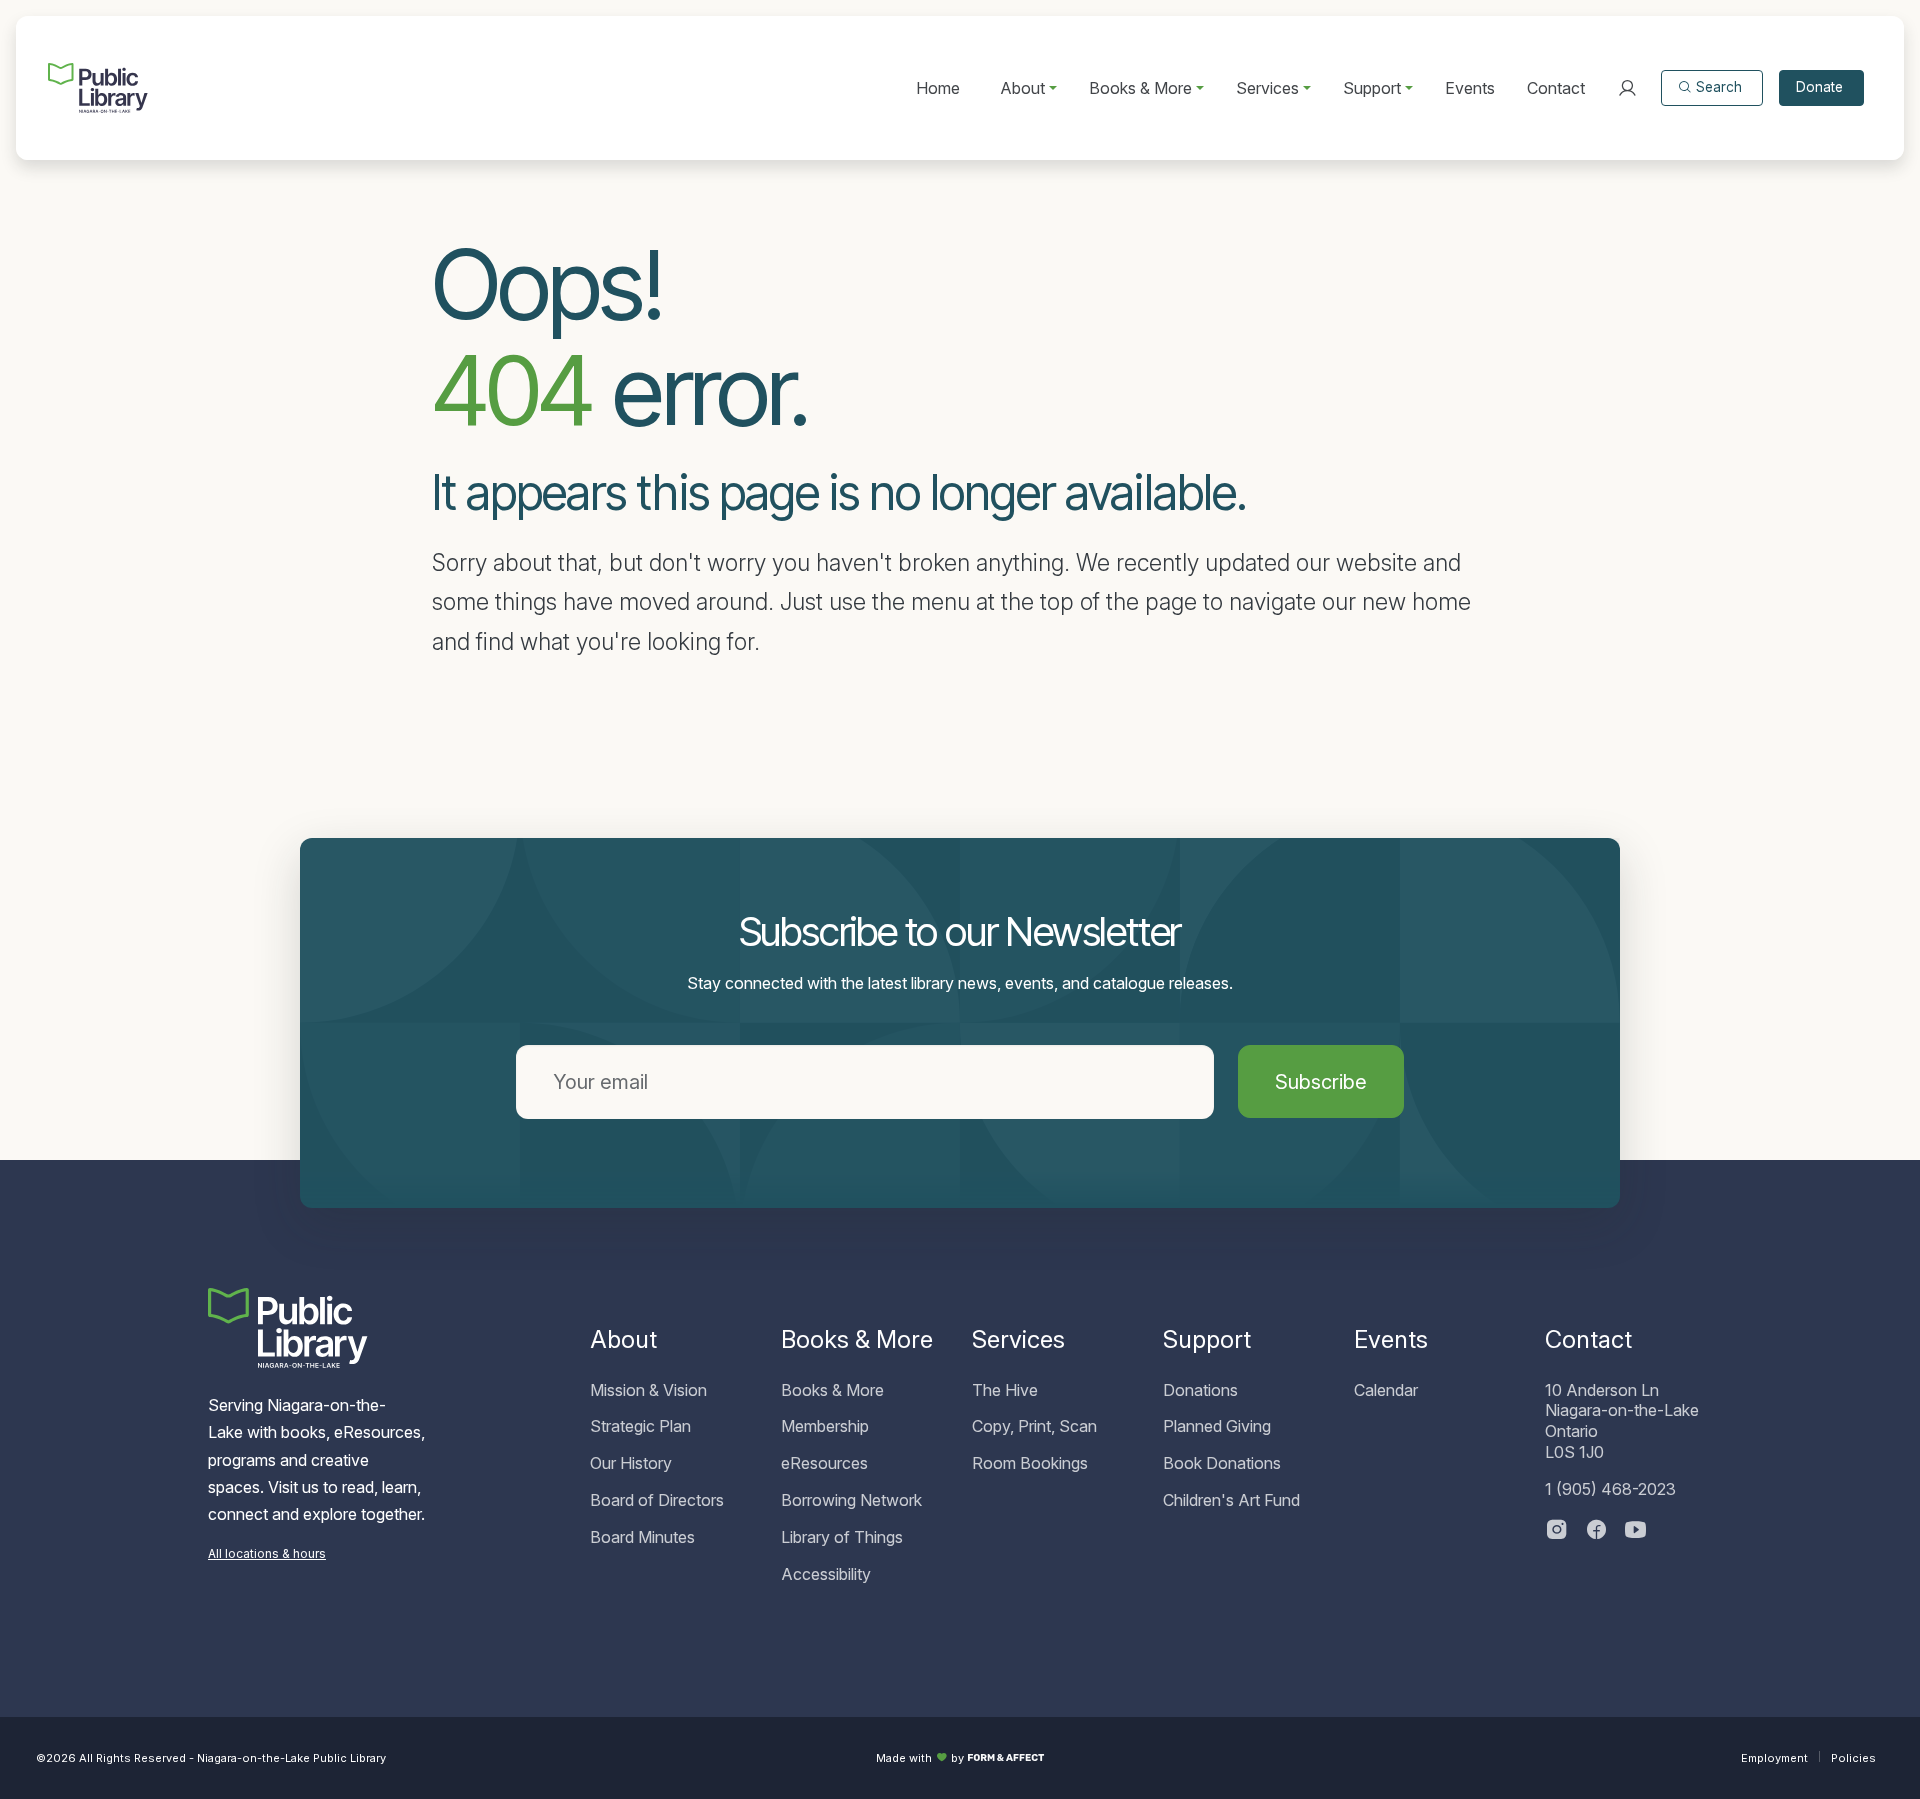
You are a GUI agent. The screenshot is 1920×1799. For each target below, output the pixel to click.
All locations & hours (267, 1553)
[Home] (98, 88)
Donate (1819, 87)
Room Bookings (1030, 1463)
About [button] (1022, 88)
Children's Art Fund (1231, 1500)
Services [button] (1267, 88)
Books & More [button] (1140, 88)
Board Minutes (642, 1537)
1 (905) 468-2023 (1610, 1489)
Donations (1200, 1390)
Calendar (1386, 1390)
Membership (825, 1426)
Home (938, 88)
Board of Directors (657, 1500)
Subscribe (1321, 1082)
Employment (1774, 1758)
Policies (1853, 1758)
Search (1719, 87)
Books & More (832, 1390)
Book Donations (1222, 1463)
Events (1470, 88)
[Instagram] (1557, 1531)
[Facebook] (1596, 1531)
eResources (824, 1463)
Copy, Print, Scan (1034, 1426)
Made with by (920, 1758)
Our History (631, 1463)
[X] (1636, 1531)
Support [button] (1372, 88)
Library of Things (842, 1537)
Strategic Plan (640, 1426)
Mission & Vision (648, 1390)
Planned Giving (1217, 1426)
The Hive (1005, 1390)
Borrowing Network (851, 1500)
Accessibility (826, 1574)
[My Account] (1627, 88)
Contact (1556, 88)
